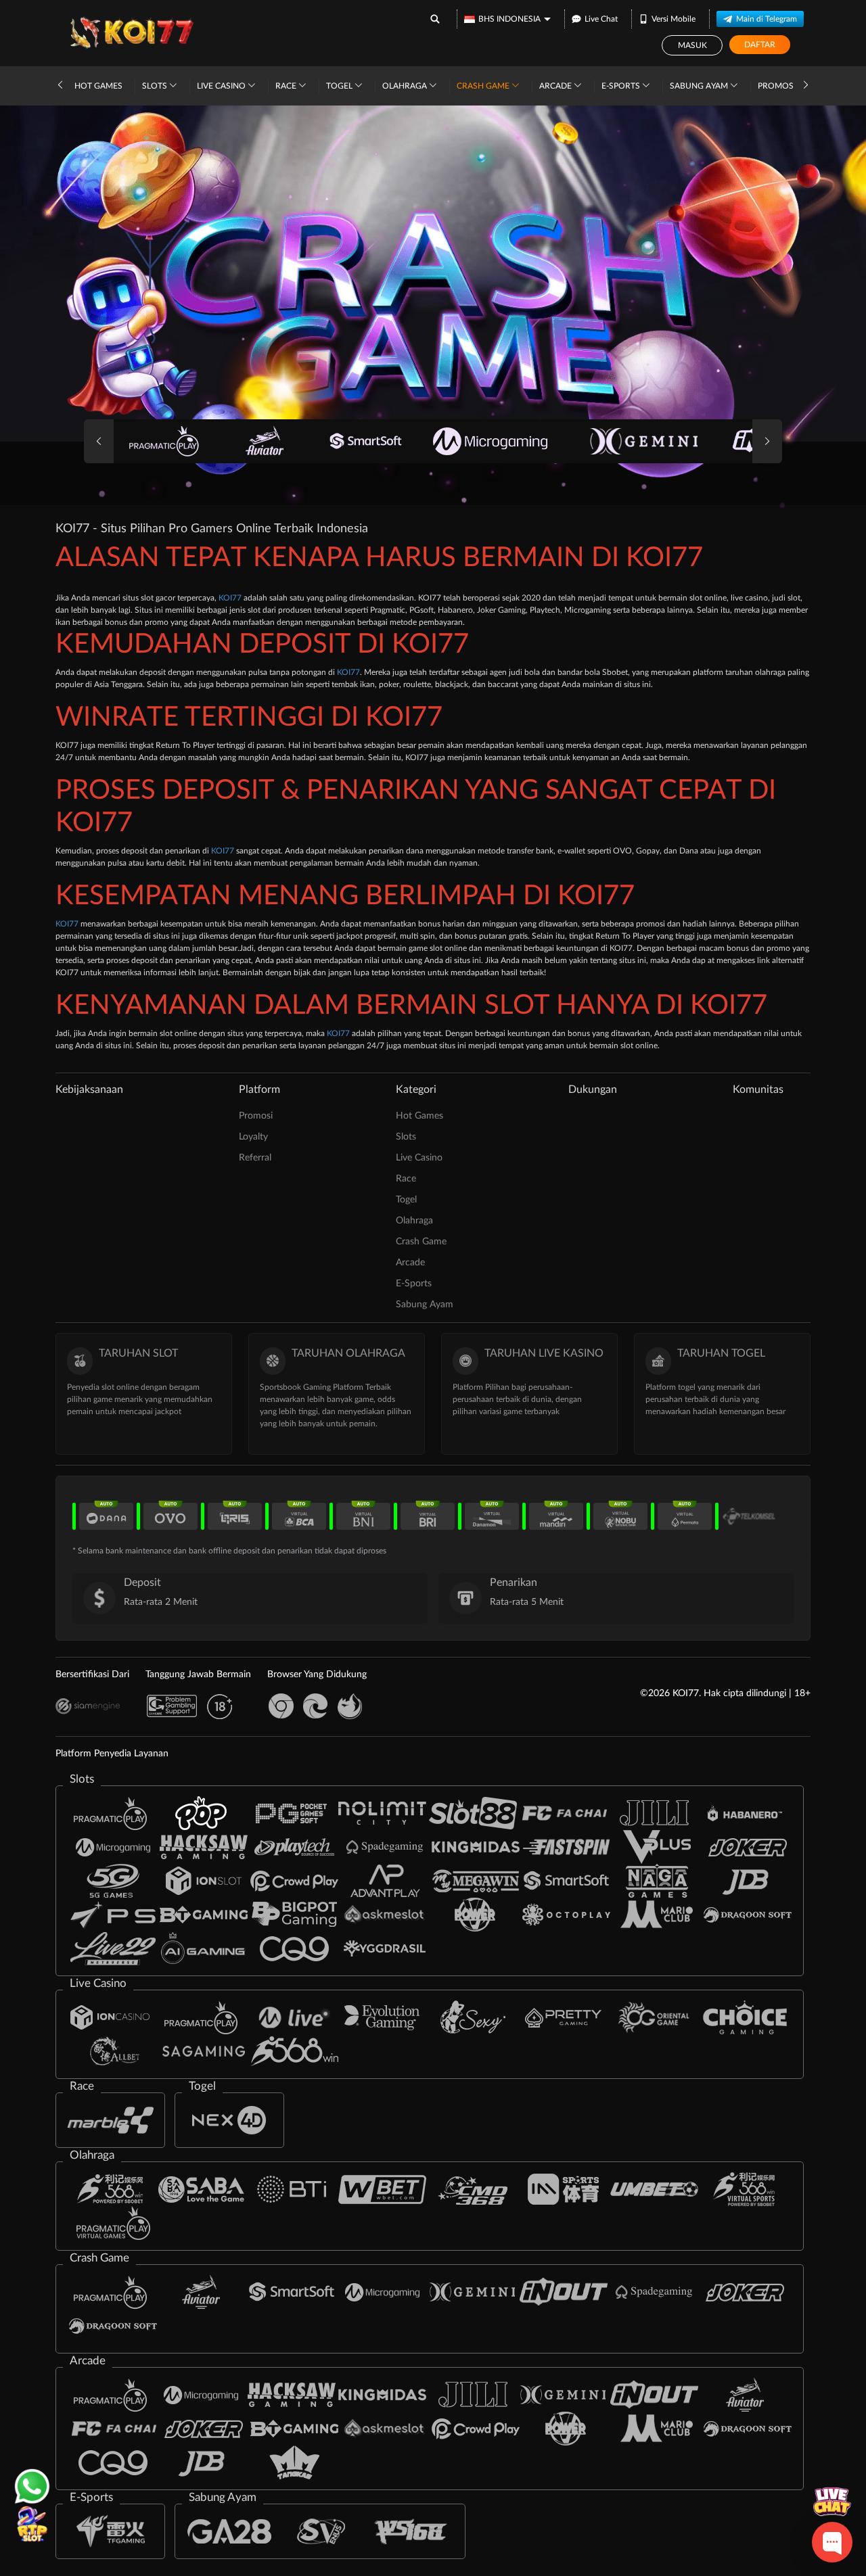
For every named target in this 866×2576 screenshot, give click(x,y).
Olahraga (406, 86)
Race (287, 86)
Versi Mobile (674, 19)
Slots (156, 86)
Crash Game (484, 86)
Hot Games (98, 86)
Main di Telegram (767, 19)
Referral (255, 1158)
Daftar (760, 45)
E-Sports (622, 86)
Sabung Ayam (700, 86)
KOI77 (230, 598)
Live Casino (222, 86)
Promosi (777, 86)
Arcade (556, 86)
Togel (340, 86)
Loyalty (253, 1137)
